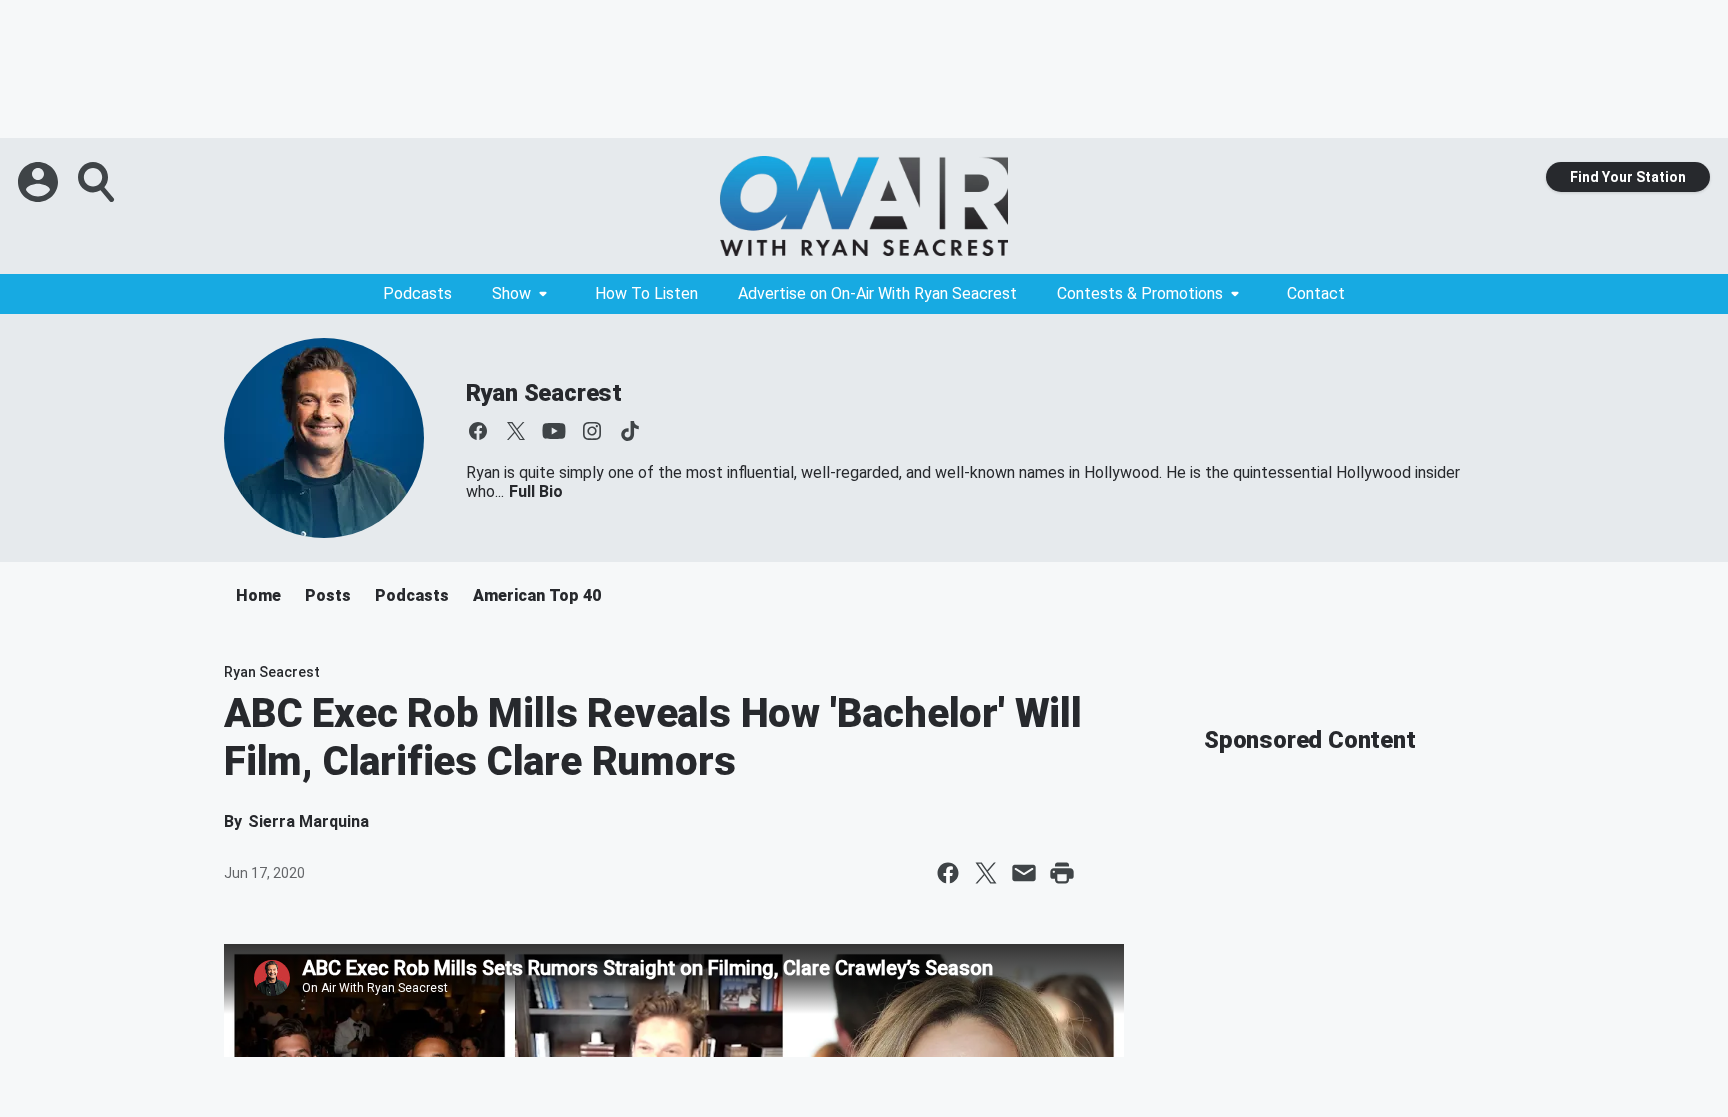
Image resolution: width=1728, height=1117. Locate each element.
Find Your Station (1628, 177)
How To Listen (646, 293)
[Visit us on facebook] (478, 431)
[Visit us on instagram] (592, 431)
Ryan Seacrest (544, 393)
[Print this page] (1062, 873)
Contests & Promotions (1140, 293)
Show (511, 293)
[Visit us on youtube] (554, 431)
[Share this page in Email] (1024, 873)
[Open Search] (98, 182)
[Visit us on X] (516, 431)
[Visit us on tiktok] (630, 431)
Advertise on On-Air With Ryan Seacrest (877, 293)
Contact (1316, 293)
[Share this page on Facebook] (948, 873)
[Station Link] (864, 206)
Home (258, 595)
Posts (328, 595)
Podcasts (417, 293)
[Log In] (40, 182)
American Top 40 (537, 595)
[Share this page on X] (986, 873)
